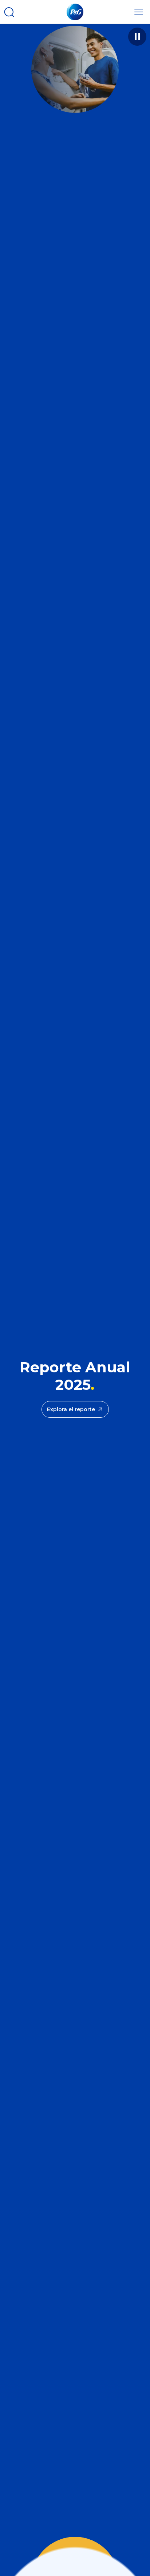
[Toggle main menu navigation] (139, 12)
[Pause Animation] (137, 37)
